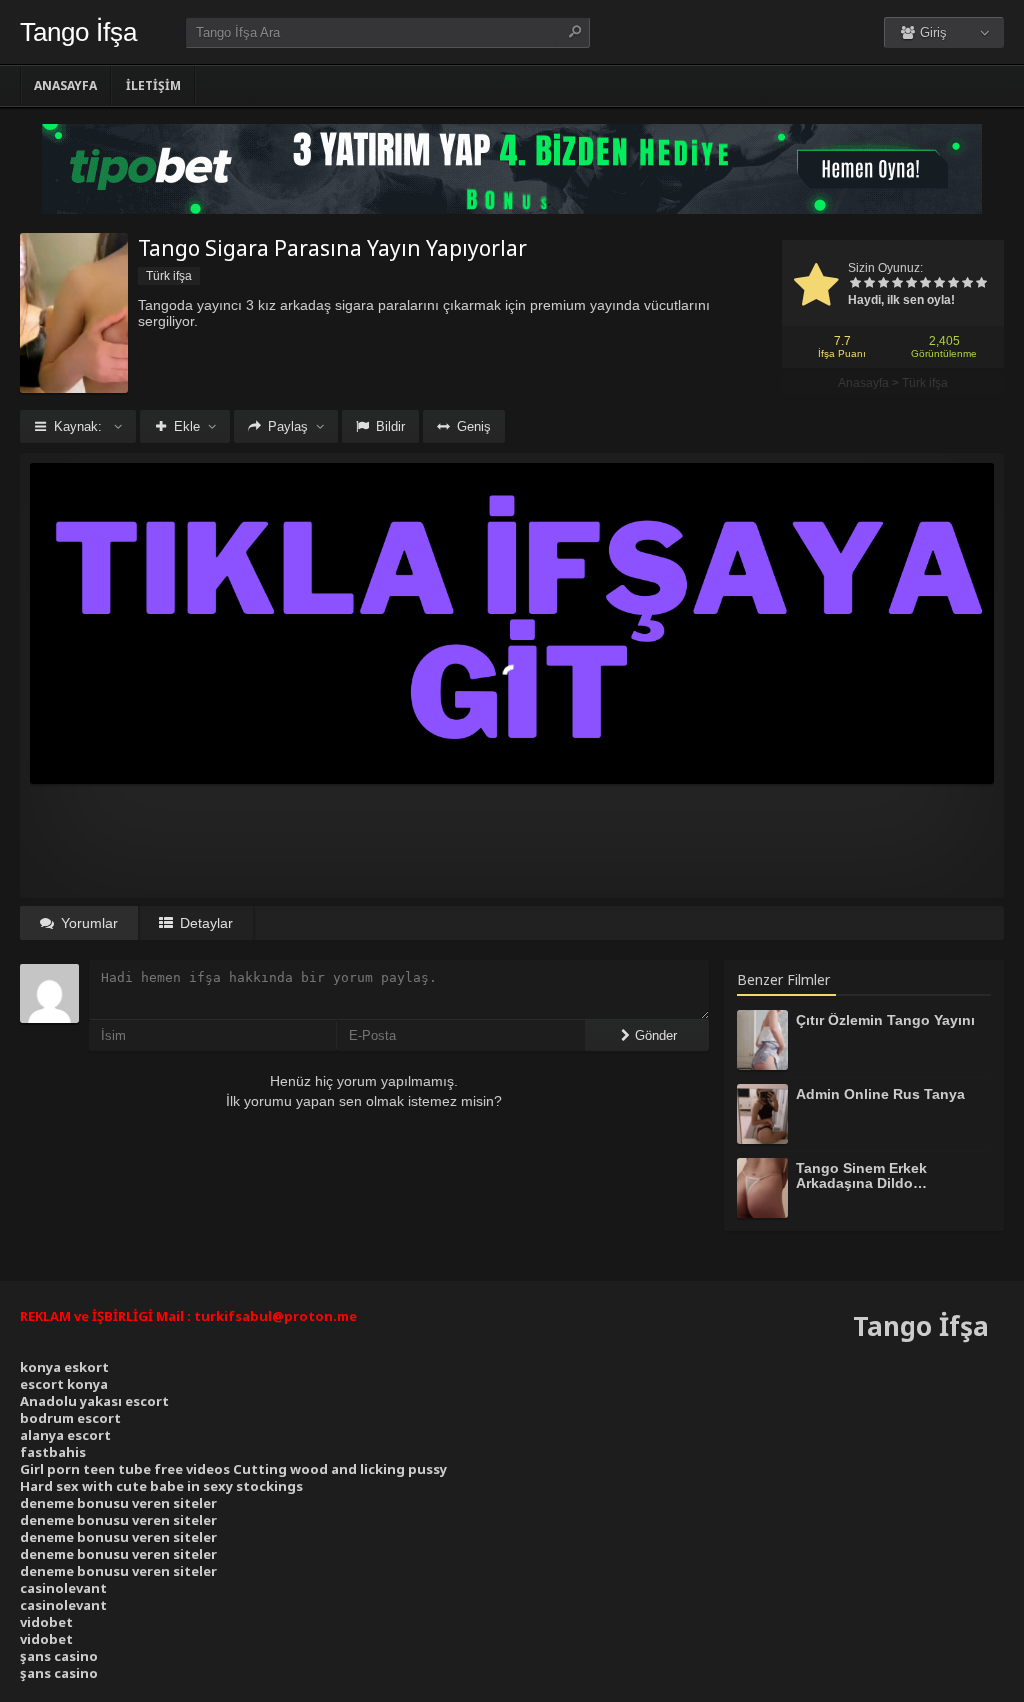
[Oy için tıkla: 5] (911, 284)
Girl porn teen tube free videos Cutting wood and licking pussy (233, 1469)
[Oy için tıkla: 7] (939, 284)
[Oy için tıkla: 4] (897, 284)
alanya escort (65, 1435)
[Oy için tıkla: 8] (953, 284)
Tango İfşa (78, 32)
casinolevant (63, 1588)
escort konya (64, 1384)
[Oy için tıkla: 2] (869, 284)
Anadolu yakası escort (94, 1401)
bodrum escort (70, 1418)
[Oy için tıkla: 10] (981, 284)
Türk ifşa (925, 383)
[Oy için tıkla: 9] (967, 284)
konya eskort (64, 1367)
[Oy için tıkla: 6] (925, 284)
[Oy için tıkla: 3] (883, 284)
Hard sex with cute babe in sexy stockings (161, 1486)
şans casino (59, 1656)
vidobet (46, 1622)
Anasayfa (65, 85)
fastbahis (53, 1452)
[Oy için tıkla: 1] (855, 284)
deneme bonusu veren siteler (118, 1503)
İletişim (153, 85)
